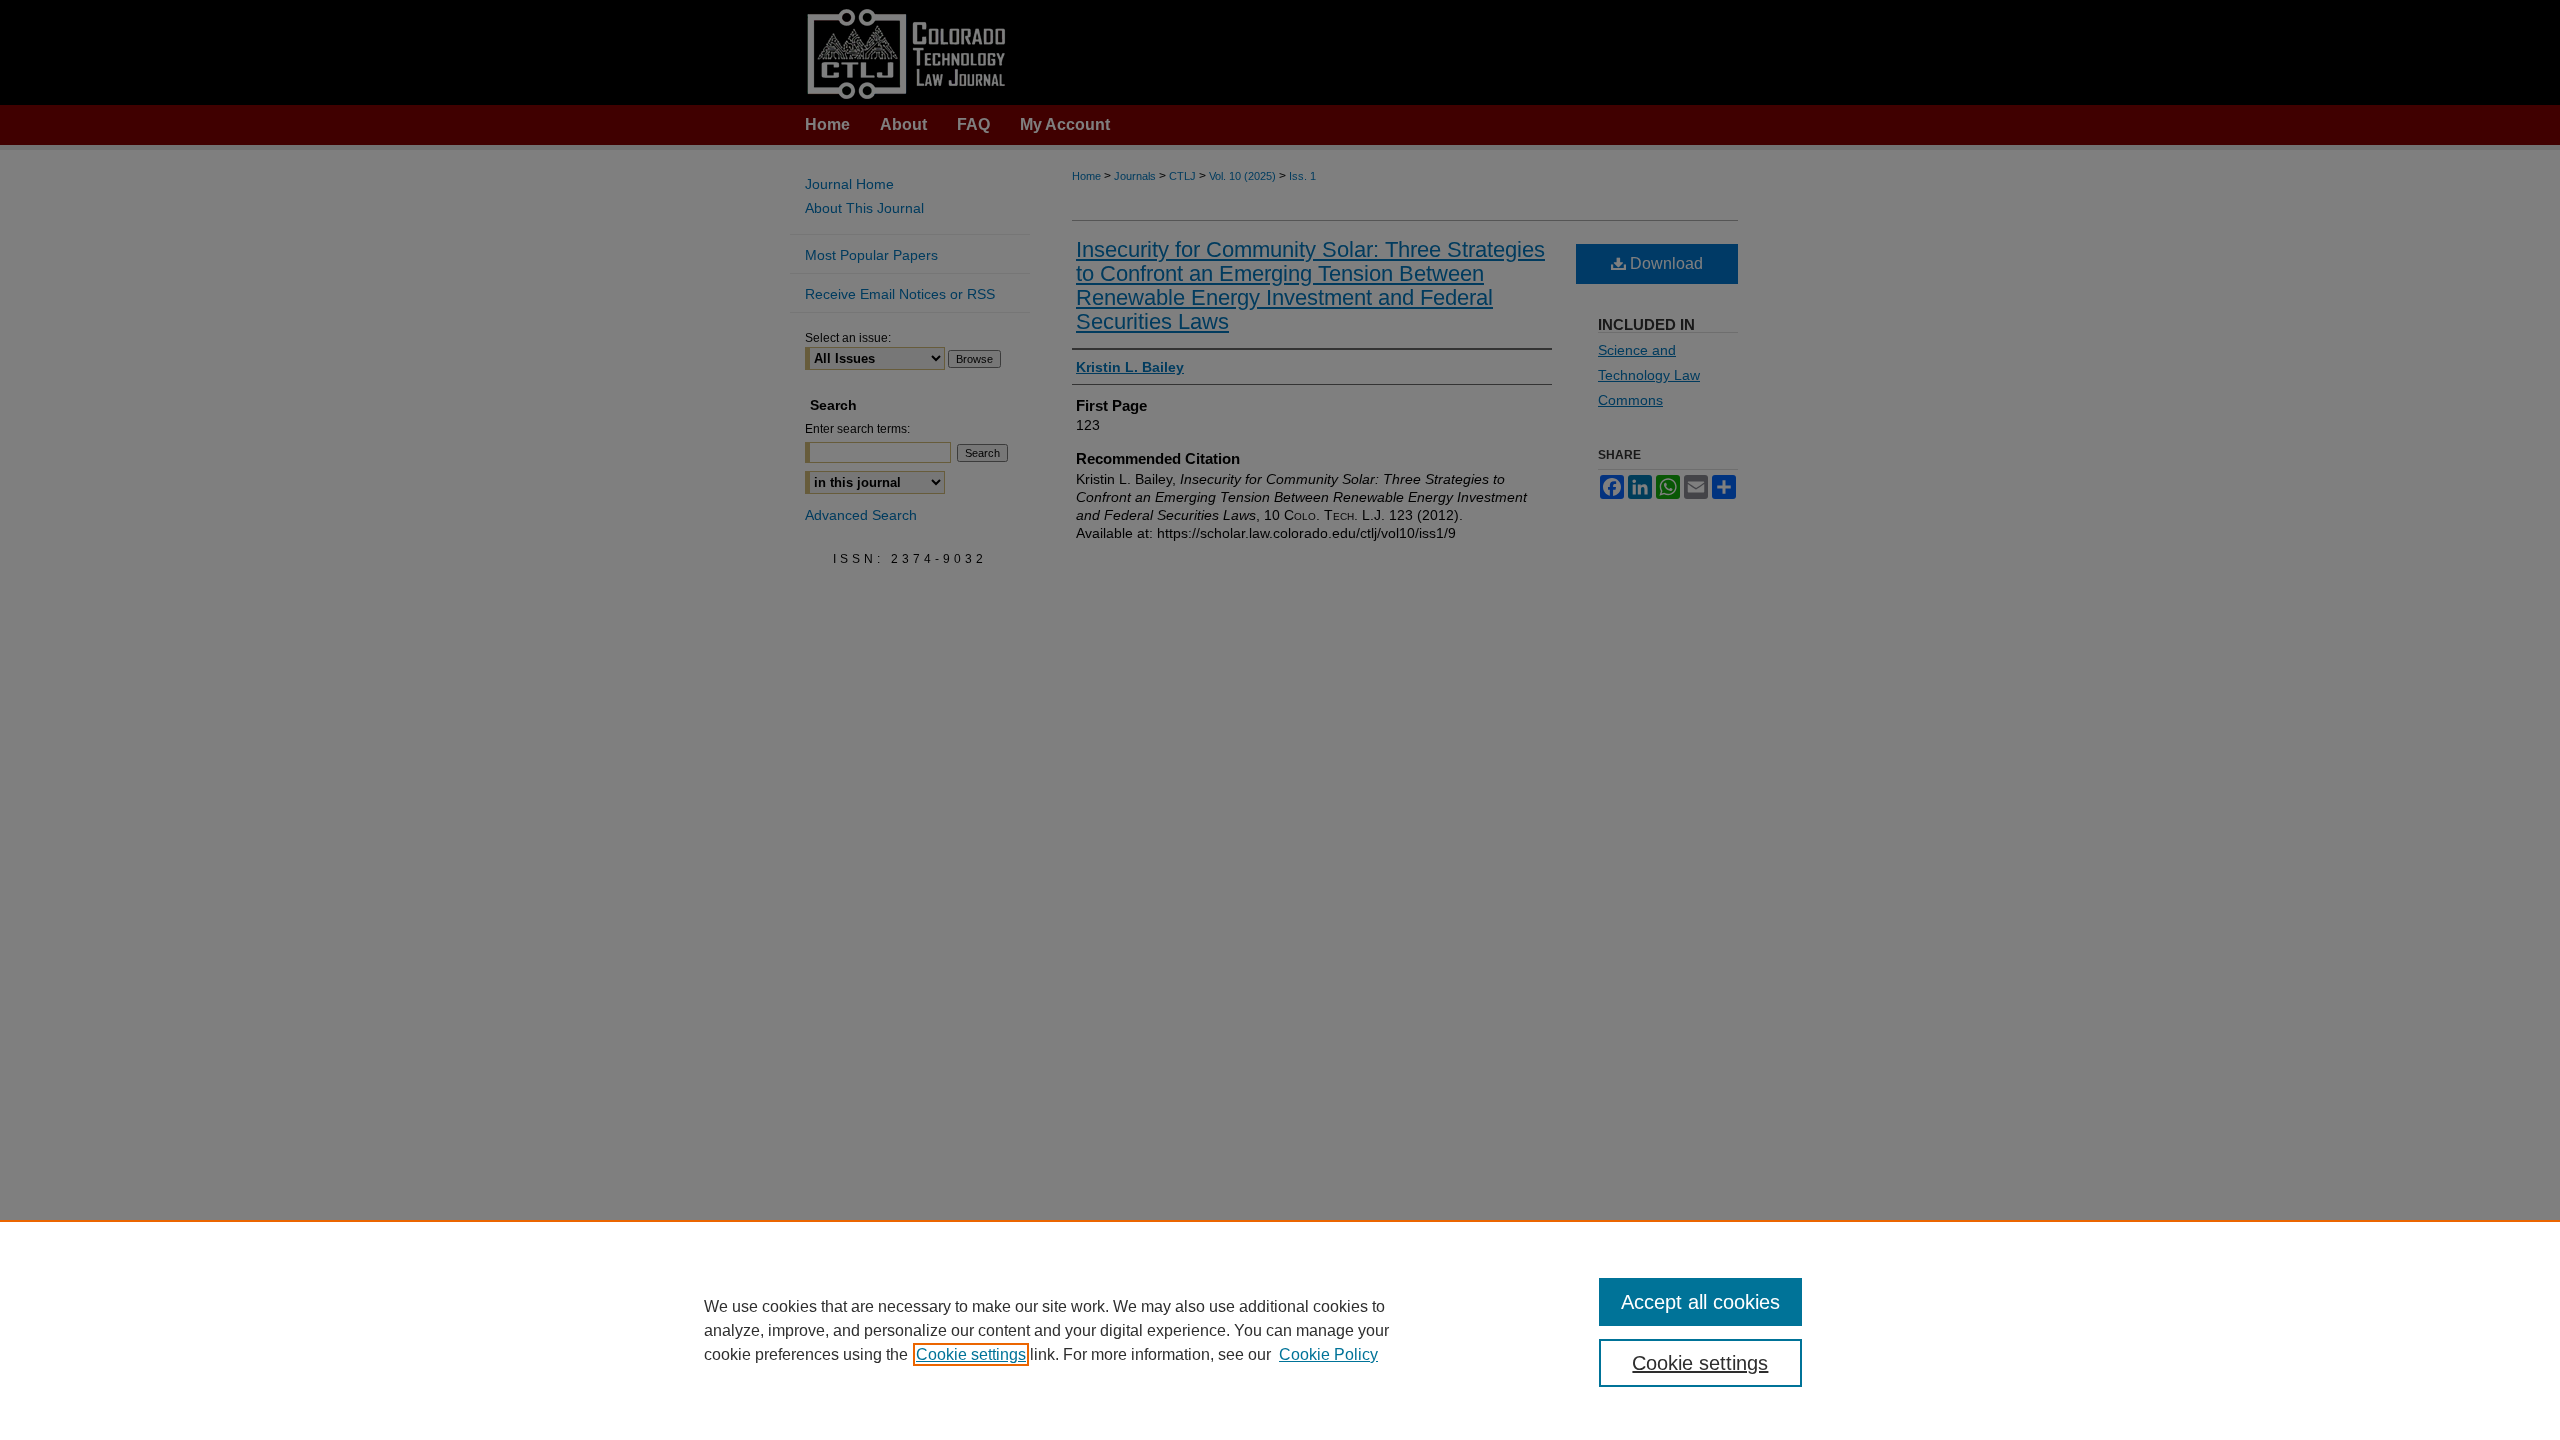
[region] (1280, 1330)
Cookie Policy (1328, 1354)
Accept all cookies (1700, 1302)
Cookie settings (971, 1354)
